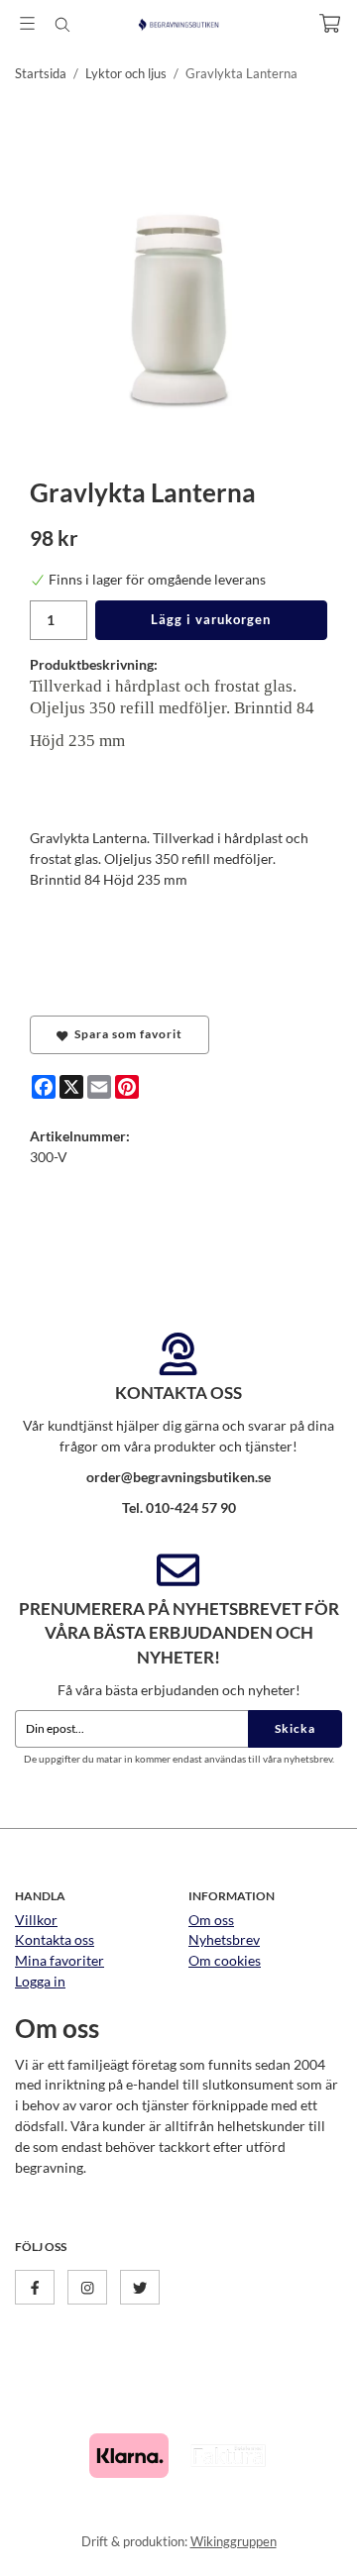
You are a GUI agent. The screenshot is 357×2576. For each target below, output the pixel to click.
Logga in (40, 1981)
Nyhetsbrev (224, 1939)
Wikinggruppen (234, 2541)
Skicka (295, 1728)
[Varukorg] (330, 23)
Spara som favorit (125, 1034)
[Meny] (27, 23)
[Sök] (62, 25)
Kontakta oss (55, 1939)
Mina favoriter (59, 1960)
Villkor (36, 1920)
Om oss (211, 1920)
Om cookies (225, 1960)
